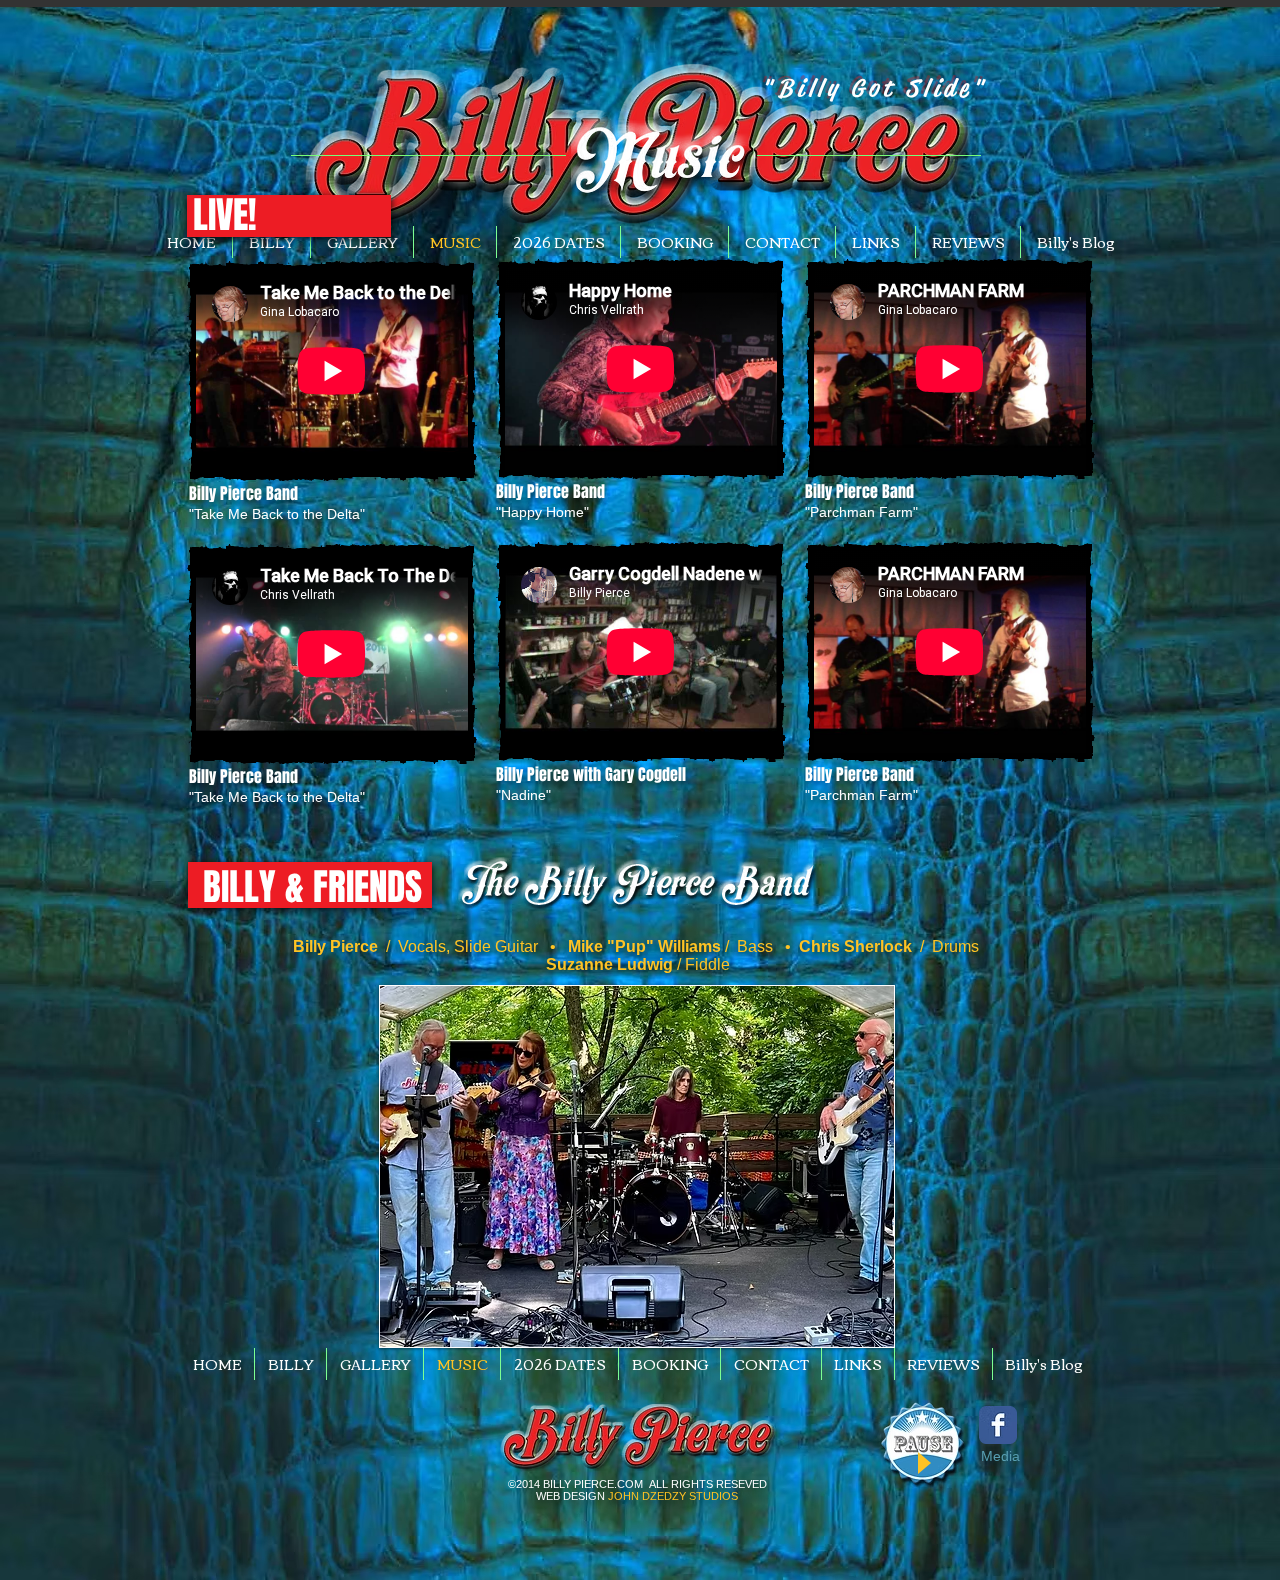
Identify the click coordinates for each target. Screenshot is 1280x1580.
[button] (224, 215)
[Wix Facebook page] (998, 1425)
